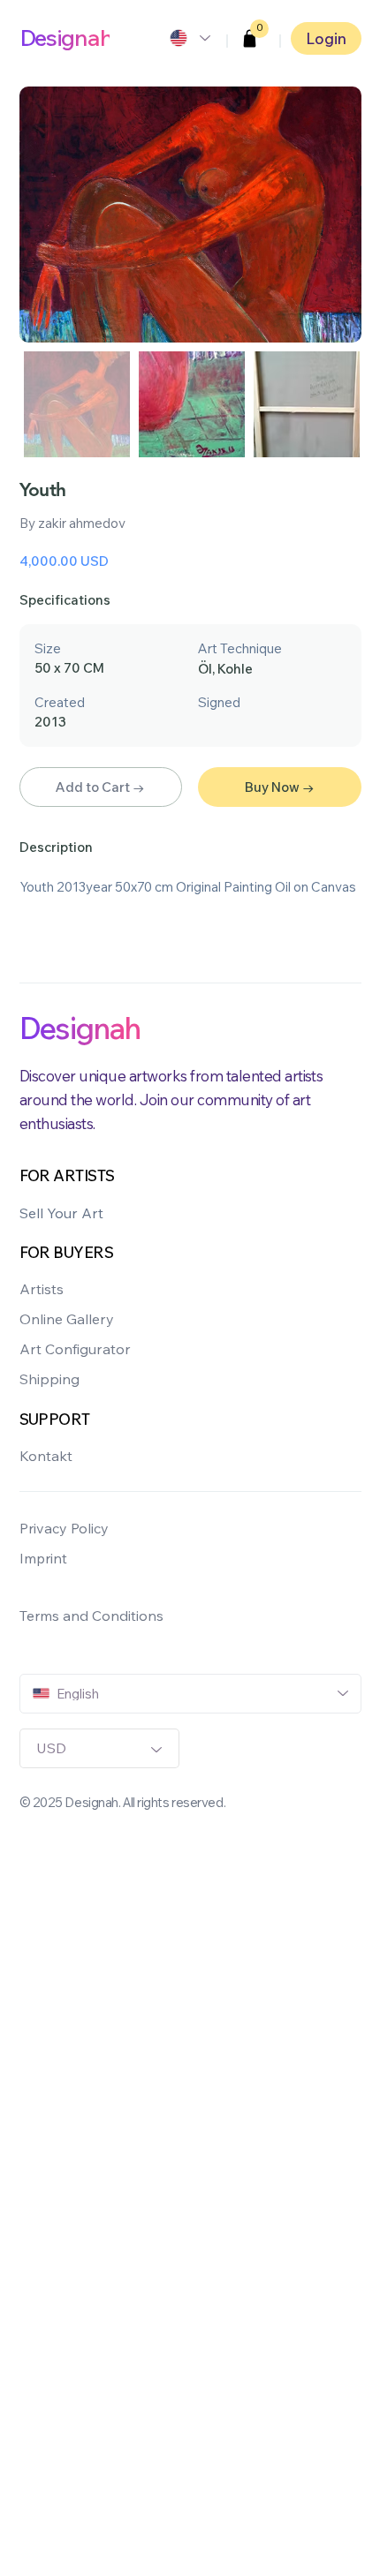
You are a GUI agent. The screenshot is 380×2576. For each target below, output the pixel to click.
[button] (249, 38)
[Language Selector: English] (189, 38)
